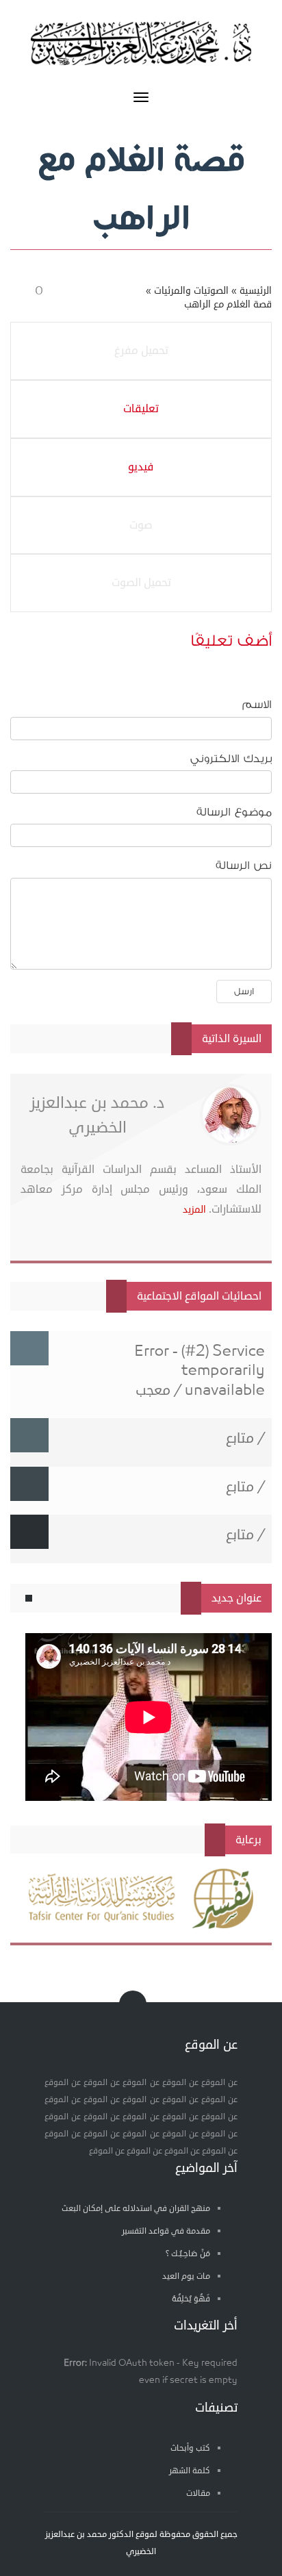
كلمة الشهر (190, 2471)
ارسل (244, 991)
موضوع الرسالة (234, 812)
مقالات (198, 2493)
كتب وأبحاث (190, 2448)
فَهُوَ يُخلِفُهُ (191, 2299)
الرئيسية (256, 291)
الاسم (257, 705)
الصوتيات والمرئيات (191, 291)
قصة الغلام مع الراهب (228, 304)
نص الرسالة (244, 866)
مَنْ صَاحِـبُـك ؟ (188, 2254)
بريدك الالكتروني (231, 759)
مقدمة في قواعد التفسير (166, 2231)
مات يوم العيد (186, 2276)
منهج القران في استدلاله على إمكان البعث (136, 2209)
